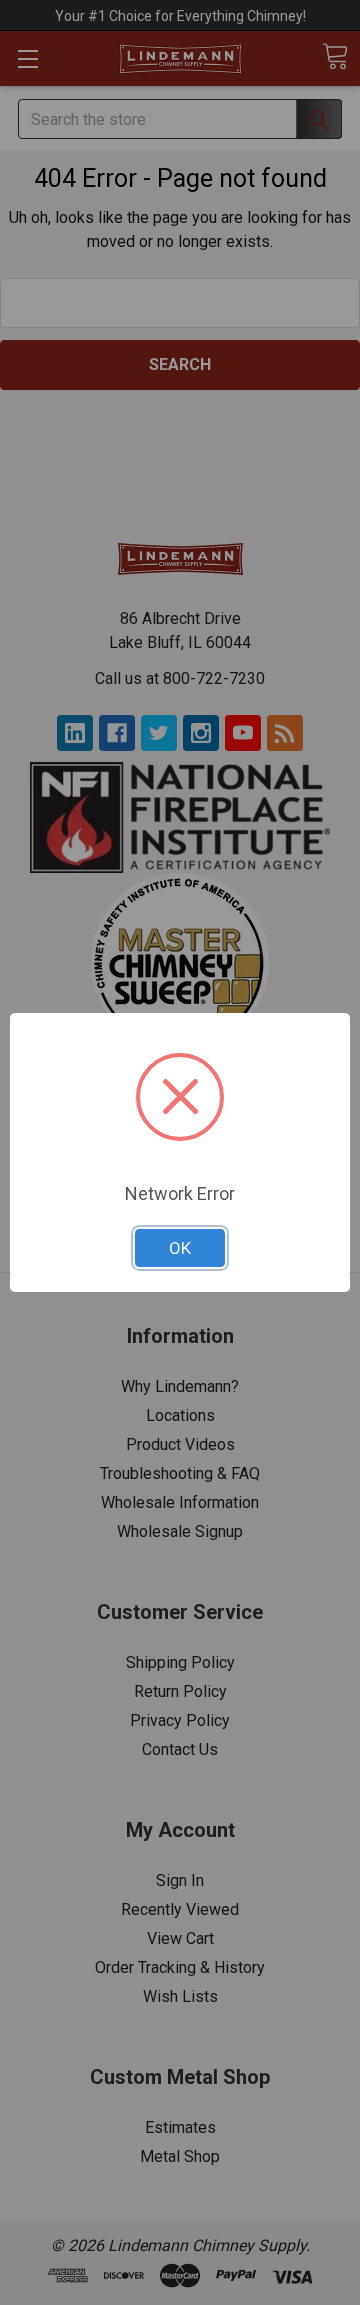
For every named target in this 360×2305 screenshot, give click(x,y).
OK (180, 1248)
